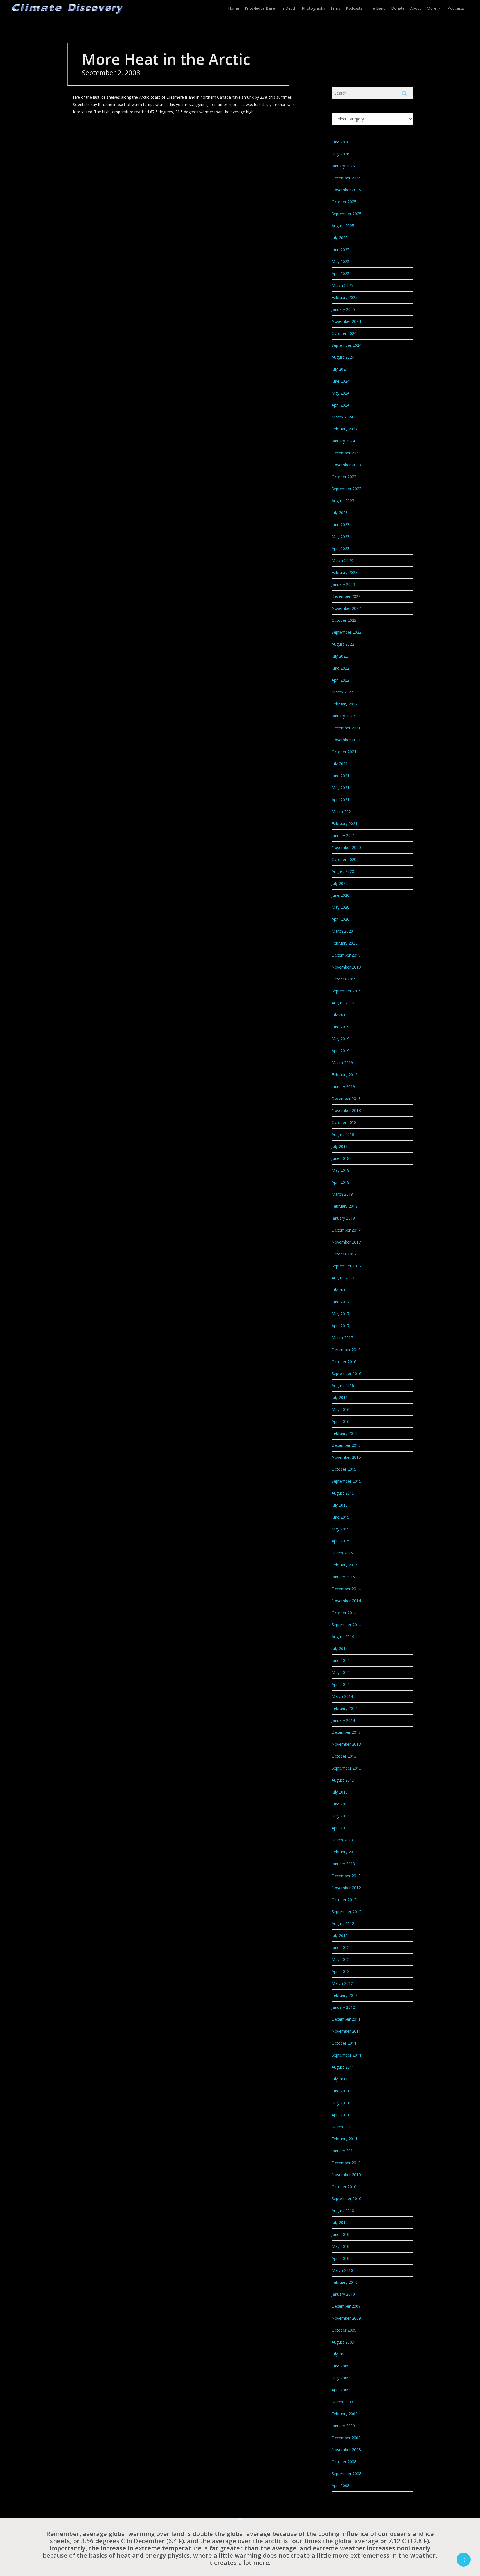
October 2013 (344, 1756)
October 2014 (344, 1613)
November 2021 (346, 740)
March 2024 (342, 417)
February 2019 (345, 1075)
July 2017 (340, 1290)
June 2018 (341, 1158)
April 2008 (341, 2485)
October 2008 (344, 2462)
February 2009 (345, 2414)
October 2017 (344, 1254)
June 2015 (341, 1517)
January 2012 (343, 2007)
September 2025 (347, 214)
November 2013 (346, 1744)
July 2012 (340, 1935)
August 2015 (343, 1493)
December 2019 (346, 955)
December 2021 (346, 728)
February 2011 (345, 2139)
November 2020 (346, 847)
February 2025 (345, 297)
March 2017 (342, 1338)
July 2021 (340, 764)
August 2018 (343, 1134)
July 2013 (340, 1792)
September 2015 (347, 1481)
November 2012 (346, 1888)
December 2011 (346, 2019)
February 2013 (345, 1852)
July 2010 (340, 2222)
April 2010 (341, 2258)
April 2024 (341, 405)
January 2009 (343, 2426)
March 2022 (342, 692)
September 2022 (347, 632)
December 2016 (346, 1350)
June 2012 (341, 1947)
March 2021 (342, 812)
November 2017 (346, 1242)
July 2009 (340, 2354)
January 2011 (343, 2151)
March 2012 (342, 1983)
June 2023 (341, 525)
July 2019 (340, 1015)
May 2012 (341, 1959)
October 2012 (344, 1900)
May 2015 (341, 1529)
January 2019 (343, 1087)
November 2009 (346, 2318)
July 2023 (340, 513)
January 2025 (343, 309)
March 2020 (342, 931)
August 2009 (343, 2342)
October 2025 (344, 202)
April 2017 (341, 1326)
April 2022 (341, 680)
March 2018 (342, 1194)
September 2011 (347, 2055)
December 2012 (346, 1876)
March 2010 (342, 2270)
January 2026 (343, 166)
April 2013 (341, 1828)
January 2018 (343, 1218)
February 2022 (345, 704)
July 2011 (340, 2079)
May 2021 (341, 788)
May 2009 (341, 2378)
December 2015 (346, 1445)
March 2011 (342, 2127)
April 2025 (341, 273)
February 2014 (345, 1708)
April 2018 (341, 1182)
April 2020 (341, 919)
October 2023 (344, 477)
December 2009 (346, 2306)
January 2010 (343, 2294)
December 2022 (346, 596)
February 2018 (345, 1206)
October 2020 (344, 859)
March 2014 (342, 1696)
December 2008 (346, 2438)
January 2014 (343, 1720)
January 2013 (343, 1864)
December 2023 (346, 453)
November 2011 (346, 2031)
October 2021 (344, 752)
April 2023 (341, 548)
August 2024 (343, 357)
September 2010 (347, 2199)
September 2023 (347, 489)
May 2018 (341, 1170)
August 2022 (343, 644)
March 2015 (342, 1553)
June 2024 (341, 381)
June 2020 (341, 895)
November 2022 (346, 608)
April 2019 (341, 1051)
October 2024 (344, 333)
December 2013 (346, 1732)
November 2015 (346, 1457)
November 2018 (346, 1110)
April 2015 (341, 1541)
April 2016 (341, 1421)
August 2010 (343, 2210)
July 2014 (340, 1649)
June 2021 (341, 776)
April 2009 (341, 2390)
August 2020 (343, 871)
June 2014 (341, 1660)
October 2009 (344, 2330)
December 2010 (346, 2163)
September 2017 (347, 1266)
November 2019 (346, 967)
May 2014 (341, 1672)
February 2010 (345, 2282)
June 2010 (341, 2234)
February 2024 (345, 429)
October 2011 (344, 2043)
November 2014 (346, 1601)
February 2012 (345, 1995)
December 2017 (346, 1230)
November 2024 (346, 321)
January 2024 (343, 441)
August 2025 (343, 226)
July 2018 (340, 1146)
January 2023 (343, 584)
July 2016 (340, 1397)
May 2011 (341, 2103)
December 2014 (346, 1589)
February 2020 (345, 943)
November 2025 (346, 190)
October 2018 (344, 1122)
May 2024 (341, 393)
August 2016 (343, 1385)
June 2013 (341, 1804)
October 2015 (344, 1469)
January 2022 (343, 716)
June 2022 (341, 668)
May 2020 (341, 907)
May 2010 (341, 2246)
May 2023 (341, 537)
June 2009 (341, 2366)
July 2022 (340, 656)
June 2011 (341, 2091)
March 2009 (342, 2402)
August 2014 (343, 1637)
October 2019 (344, 979)
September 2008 (347, 2474)
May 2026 (341, 154)
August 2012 (343, 1924)
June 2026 (341, 142)
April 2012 (341, 1971)
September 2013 (347, 1768)
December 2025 (346, 178)
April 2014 (341, 1684)
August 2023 (343, 501)
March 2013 (342, 1840)
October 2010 (344, 2187)
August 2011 (343, 2067)
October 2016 (344, 1362)
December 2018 (346, 1098)
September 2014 (347, 1625)
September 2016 (347, 1374)
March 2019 (342, 1063)
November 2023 (346, 465)
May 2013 (341, 1816)
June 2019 (341, 1027)
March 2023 (342, 560)
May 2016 (341, 1409)
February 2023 (345, 572)
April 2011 (341, 2115)
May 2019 (341, 1039)
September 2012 (347, 1912)
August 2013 (343, 1780)
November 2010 (346, 2175)
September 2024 (347, 345)
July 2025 (340, 238)
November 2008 (346, 2450)
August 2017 (343, 1278)
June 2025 (341, 250)
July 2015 (340, 1505)
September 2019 (347, 991)
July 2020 (340, 883)
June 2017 (341, 1302)
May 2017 (341, 1314)
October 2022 (344, 620)
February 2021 (345, 823)
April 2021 (341, 800)
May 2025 (341, 262)
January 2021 (343, 835)
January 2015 (343, 1577)
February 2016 (345, 1433)
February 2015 (345, 1565)
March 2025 (342, 285)
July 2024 (340, 369)
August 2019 (343, 1003)
